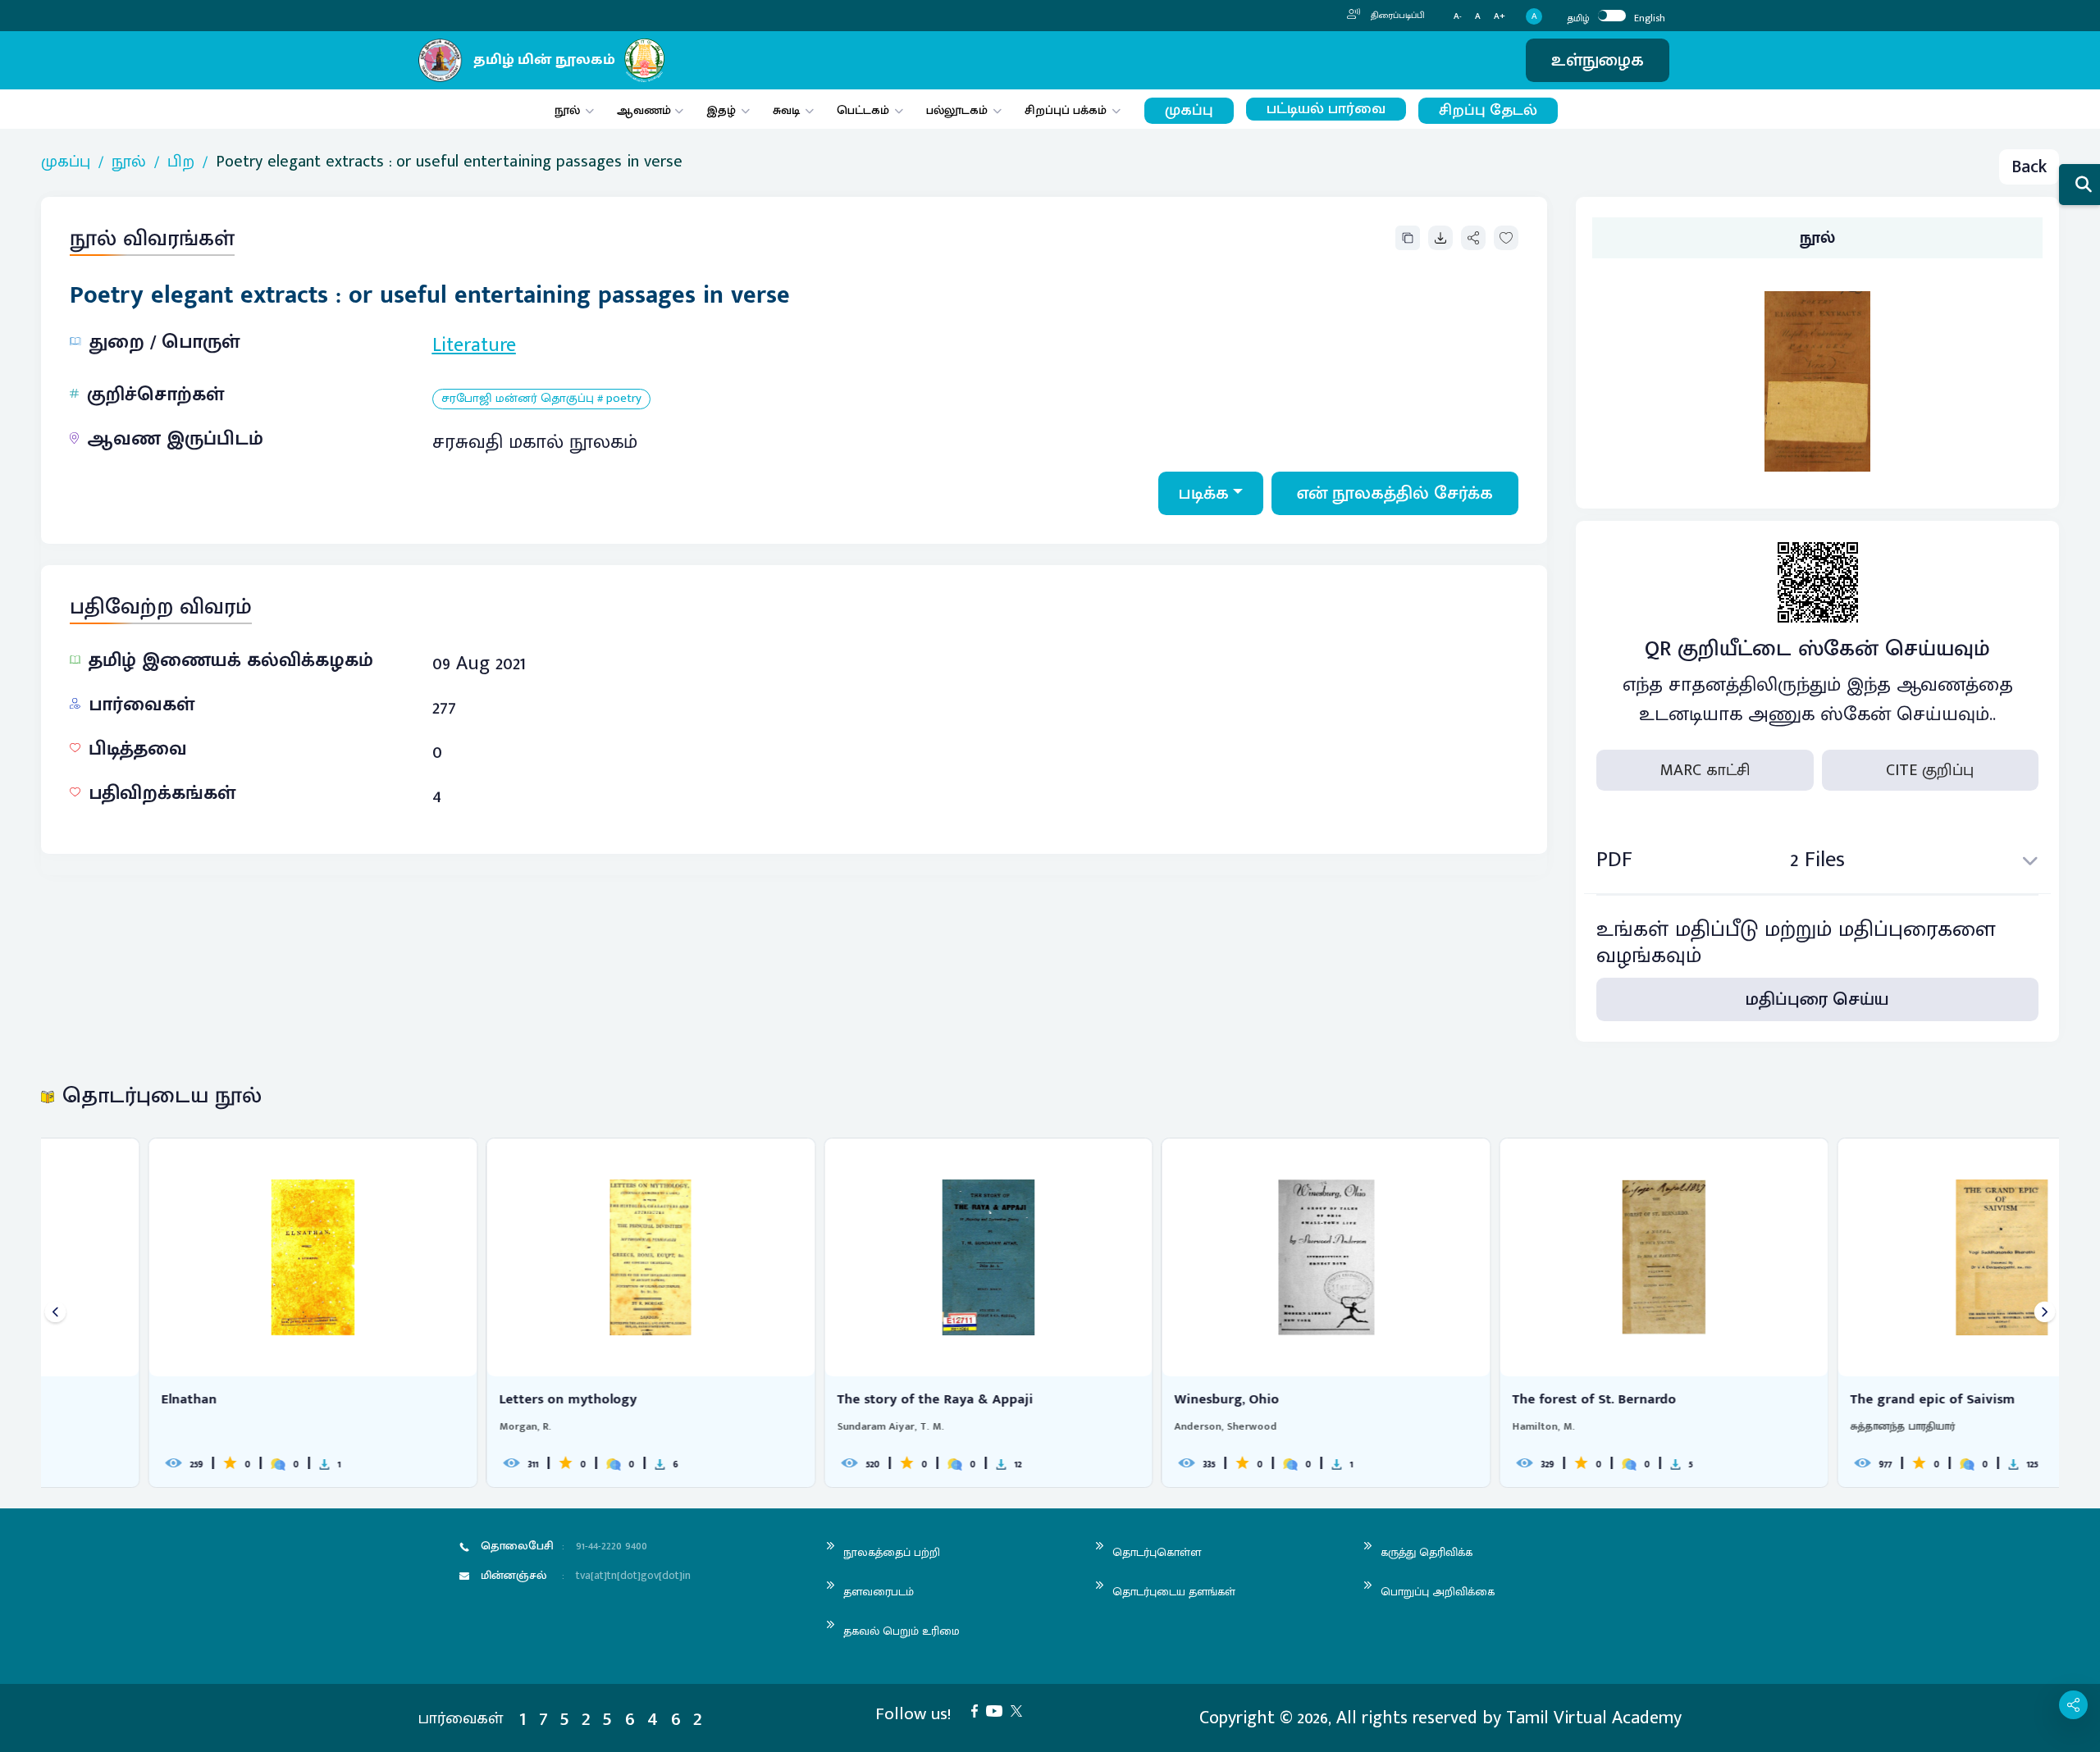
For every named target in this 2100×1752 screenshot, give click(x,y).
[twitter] (1020, 1710)
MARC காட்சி (1705, 770)
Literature (474, 345)
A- (1458, 17)
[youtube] (998, 1710)
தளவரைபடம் (879, 1592)
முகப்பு (1189, 110)
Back (2029, 167)
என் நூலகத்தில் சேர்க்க (1395, 493)
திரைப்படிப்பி (1397, 16)
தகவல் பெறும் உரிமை (902, 1631)
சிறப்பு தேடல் (1488, 110)
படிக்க (1204, 493)
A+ (1500, 17)
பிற (181, 162)
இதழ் (721, 110)
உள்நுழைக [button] (1598, 60)
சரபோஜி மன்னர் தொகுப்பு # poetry (541, 399)
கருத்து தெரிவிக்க (1427, 1552)
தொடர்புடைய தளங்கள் (1174, 1592)
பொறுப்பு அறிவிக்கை (1438, 1592)
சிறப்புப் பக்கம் (1066, 110)
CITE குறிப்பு (1930, 770)
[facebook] (979, 1710)
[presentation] (55, 1313)
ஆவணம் (646, 110)
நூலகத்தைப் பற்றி (892, 1552)
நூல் (567, 110)
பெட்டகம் (863, 110)
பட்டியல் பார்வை (1326, 109)
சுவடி (786, 110)
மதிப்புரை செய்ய (1817, 999)
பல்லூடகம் (957, 110)
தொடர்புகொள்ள (1157, 1552)
